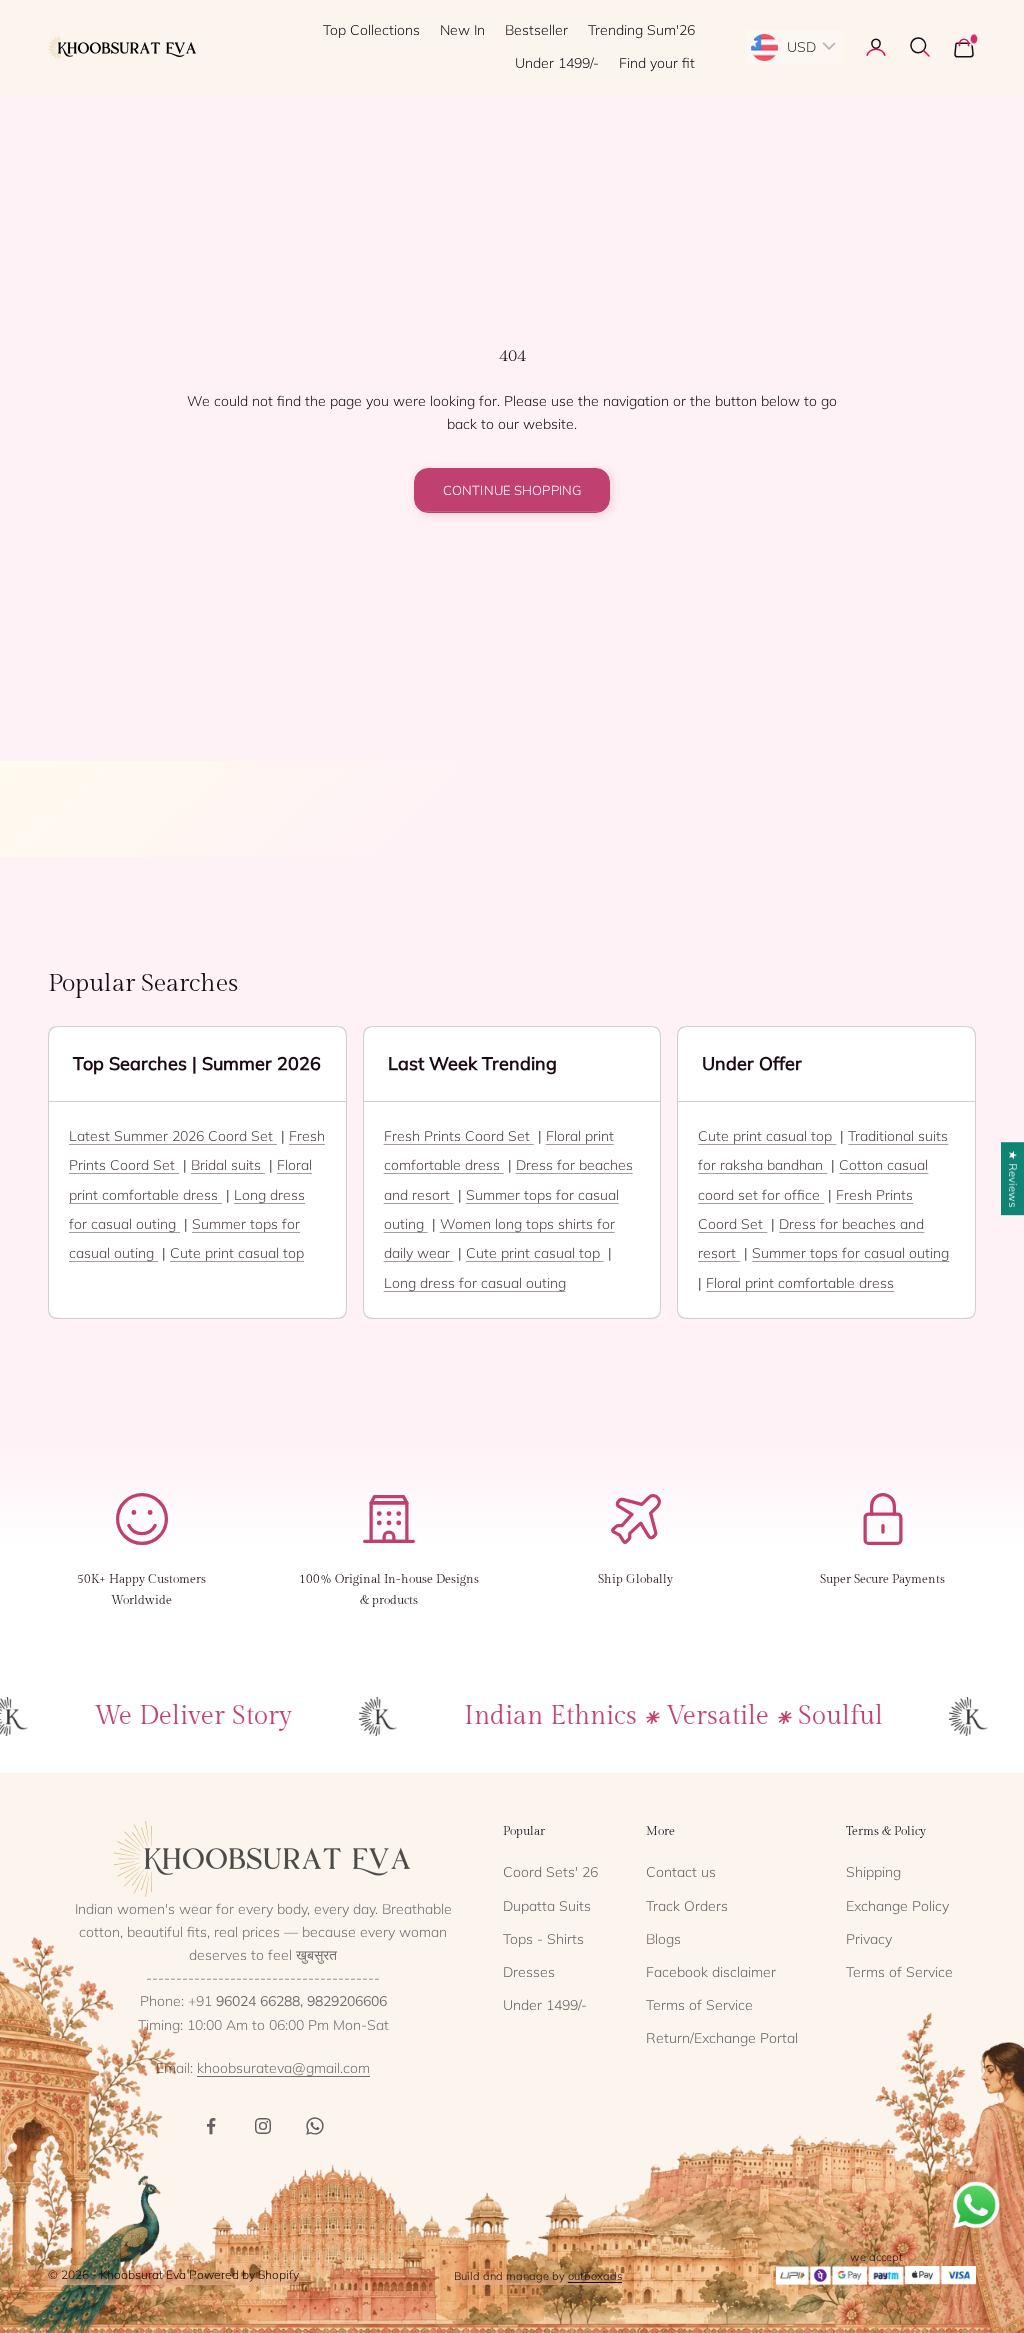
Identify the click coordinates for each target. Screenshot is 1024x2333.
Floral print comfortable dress (800, 1283)
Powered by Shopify (244, 2274)
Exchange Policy (897, 1906)
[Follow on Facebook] (211, 2126)
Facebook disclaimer (711, 1972)
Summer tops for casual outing (850, 1253)
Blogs (663, 1939)
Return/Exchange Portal (722, 2038)
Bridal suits (228, 1165)
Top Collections (371, 30)
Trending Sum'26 (641, 30)
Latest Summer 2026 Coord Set (173, 1136)
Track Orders (687, 1906)
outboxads (595, 2276)
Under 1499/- (557, 63)
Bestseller (536, 30)
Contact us (681, 1872)
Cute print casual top (237, 1253)
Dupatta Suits (547, 1906)
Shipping (873, 1872)
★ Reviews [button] (1013, 1178)
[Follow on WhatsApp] (315, 2126)
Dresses (529, 1972)
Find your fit (657, 63)
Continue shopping (512, 490)
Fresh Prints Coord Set (459, 1136)
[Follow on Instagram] (263, 2126)
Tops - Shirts (543, 1939)
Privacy (869, 1939)
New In (462, 30)
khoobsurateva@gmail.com (283, 2068)
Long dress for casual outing (475, 1283)
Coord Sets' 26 (550, 1872)
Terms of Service (699, 2005)
